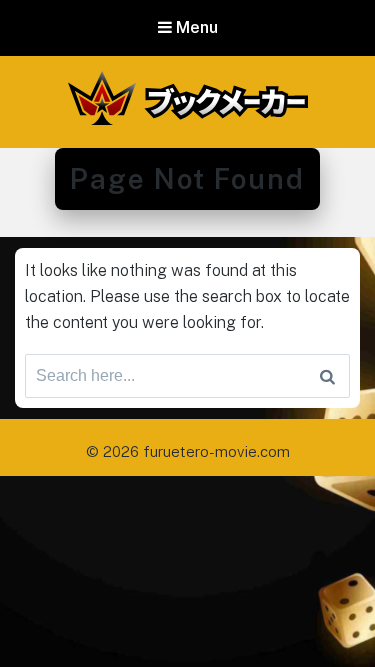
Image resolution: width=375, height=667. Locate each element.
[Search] (327, 376)
